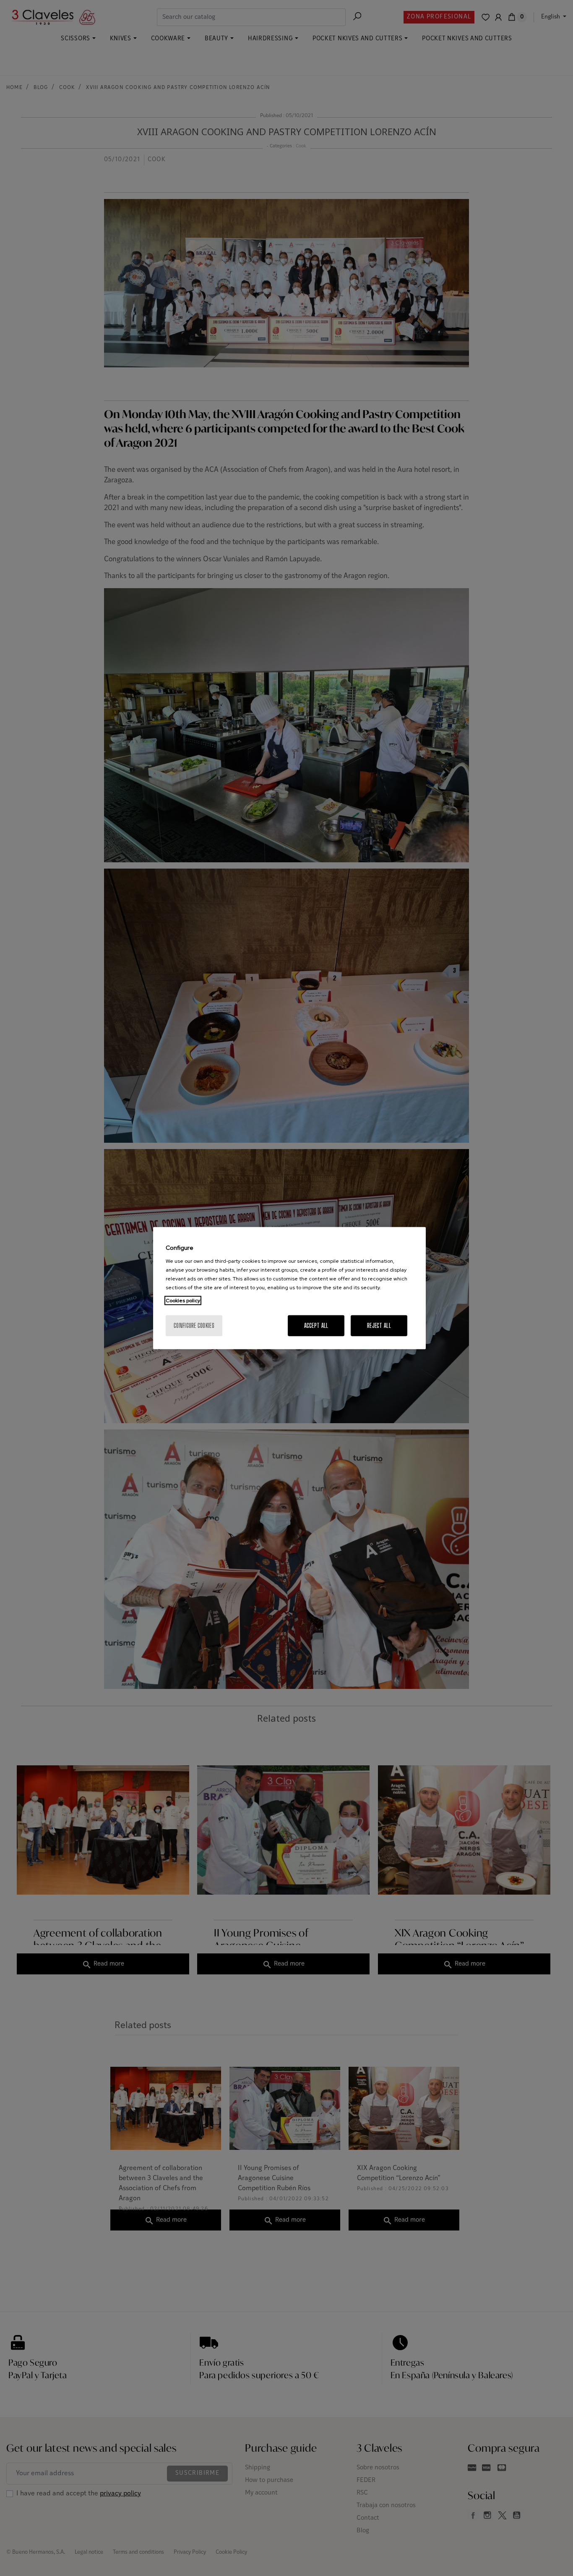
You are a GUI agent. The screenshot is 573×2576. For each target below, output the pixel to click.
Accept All (316, 1325)
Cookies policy (183, 1300)
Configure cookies (194, 1325)
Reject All (379, 1325)
